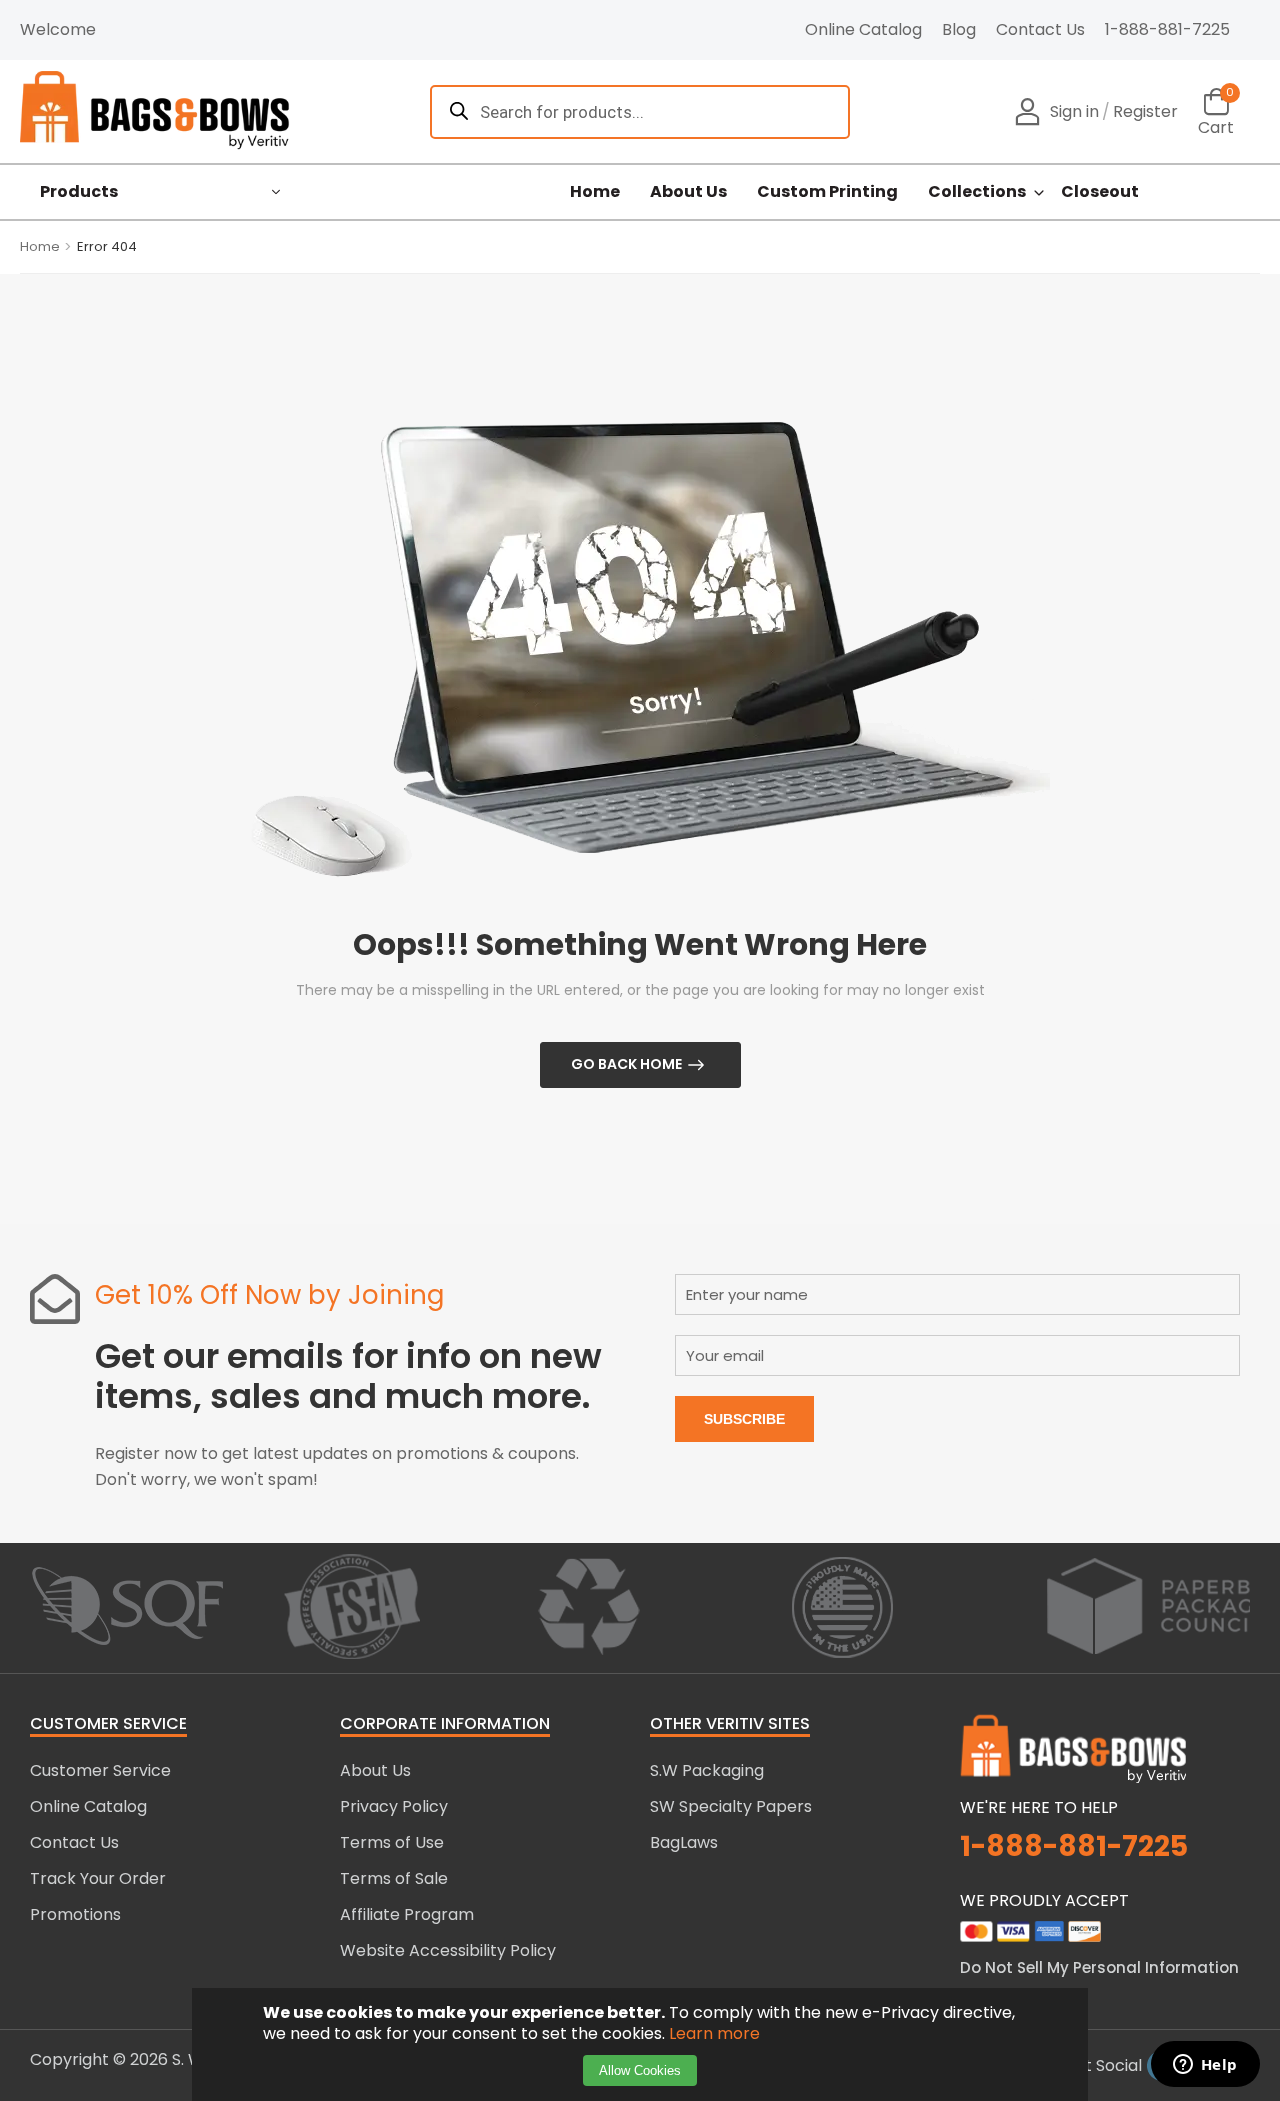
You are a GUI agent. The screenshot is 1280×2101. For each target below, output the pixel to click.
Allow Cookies (640, 2070)
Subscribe (744, 1419)
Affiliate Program (407, 1914)
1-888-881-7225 (1167, 29)
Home (595, 192)
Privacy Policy (394, 1806)
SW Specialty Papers (731, 1806)
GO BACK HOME (626, 1064)
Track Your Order (98, 1878)
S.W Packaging (707, 1770)
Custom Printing (827, 192)
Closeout (1100, 192)
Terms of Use (392, 1842)
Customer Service (100, 1770)
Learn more (714, 2033)
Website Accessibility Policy (448, 1950)
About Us (688, 192)
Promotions (75, 1914)
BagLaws (684, 1842)
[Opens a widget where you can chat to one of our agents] (1205, 2066)
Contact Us (1040, 29)
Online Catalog (863, 29)
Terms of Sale (394, 1878)
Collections (977, 192)
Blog (959, 29)
